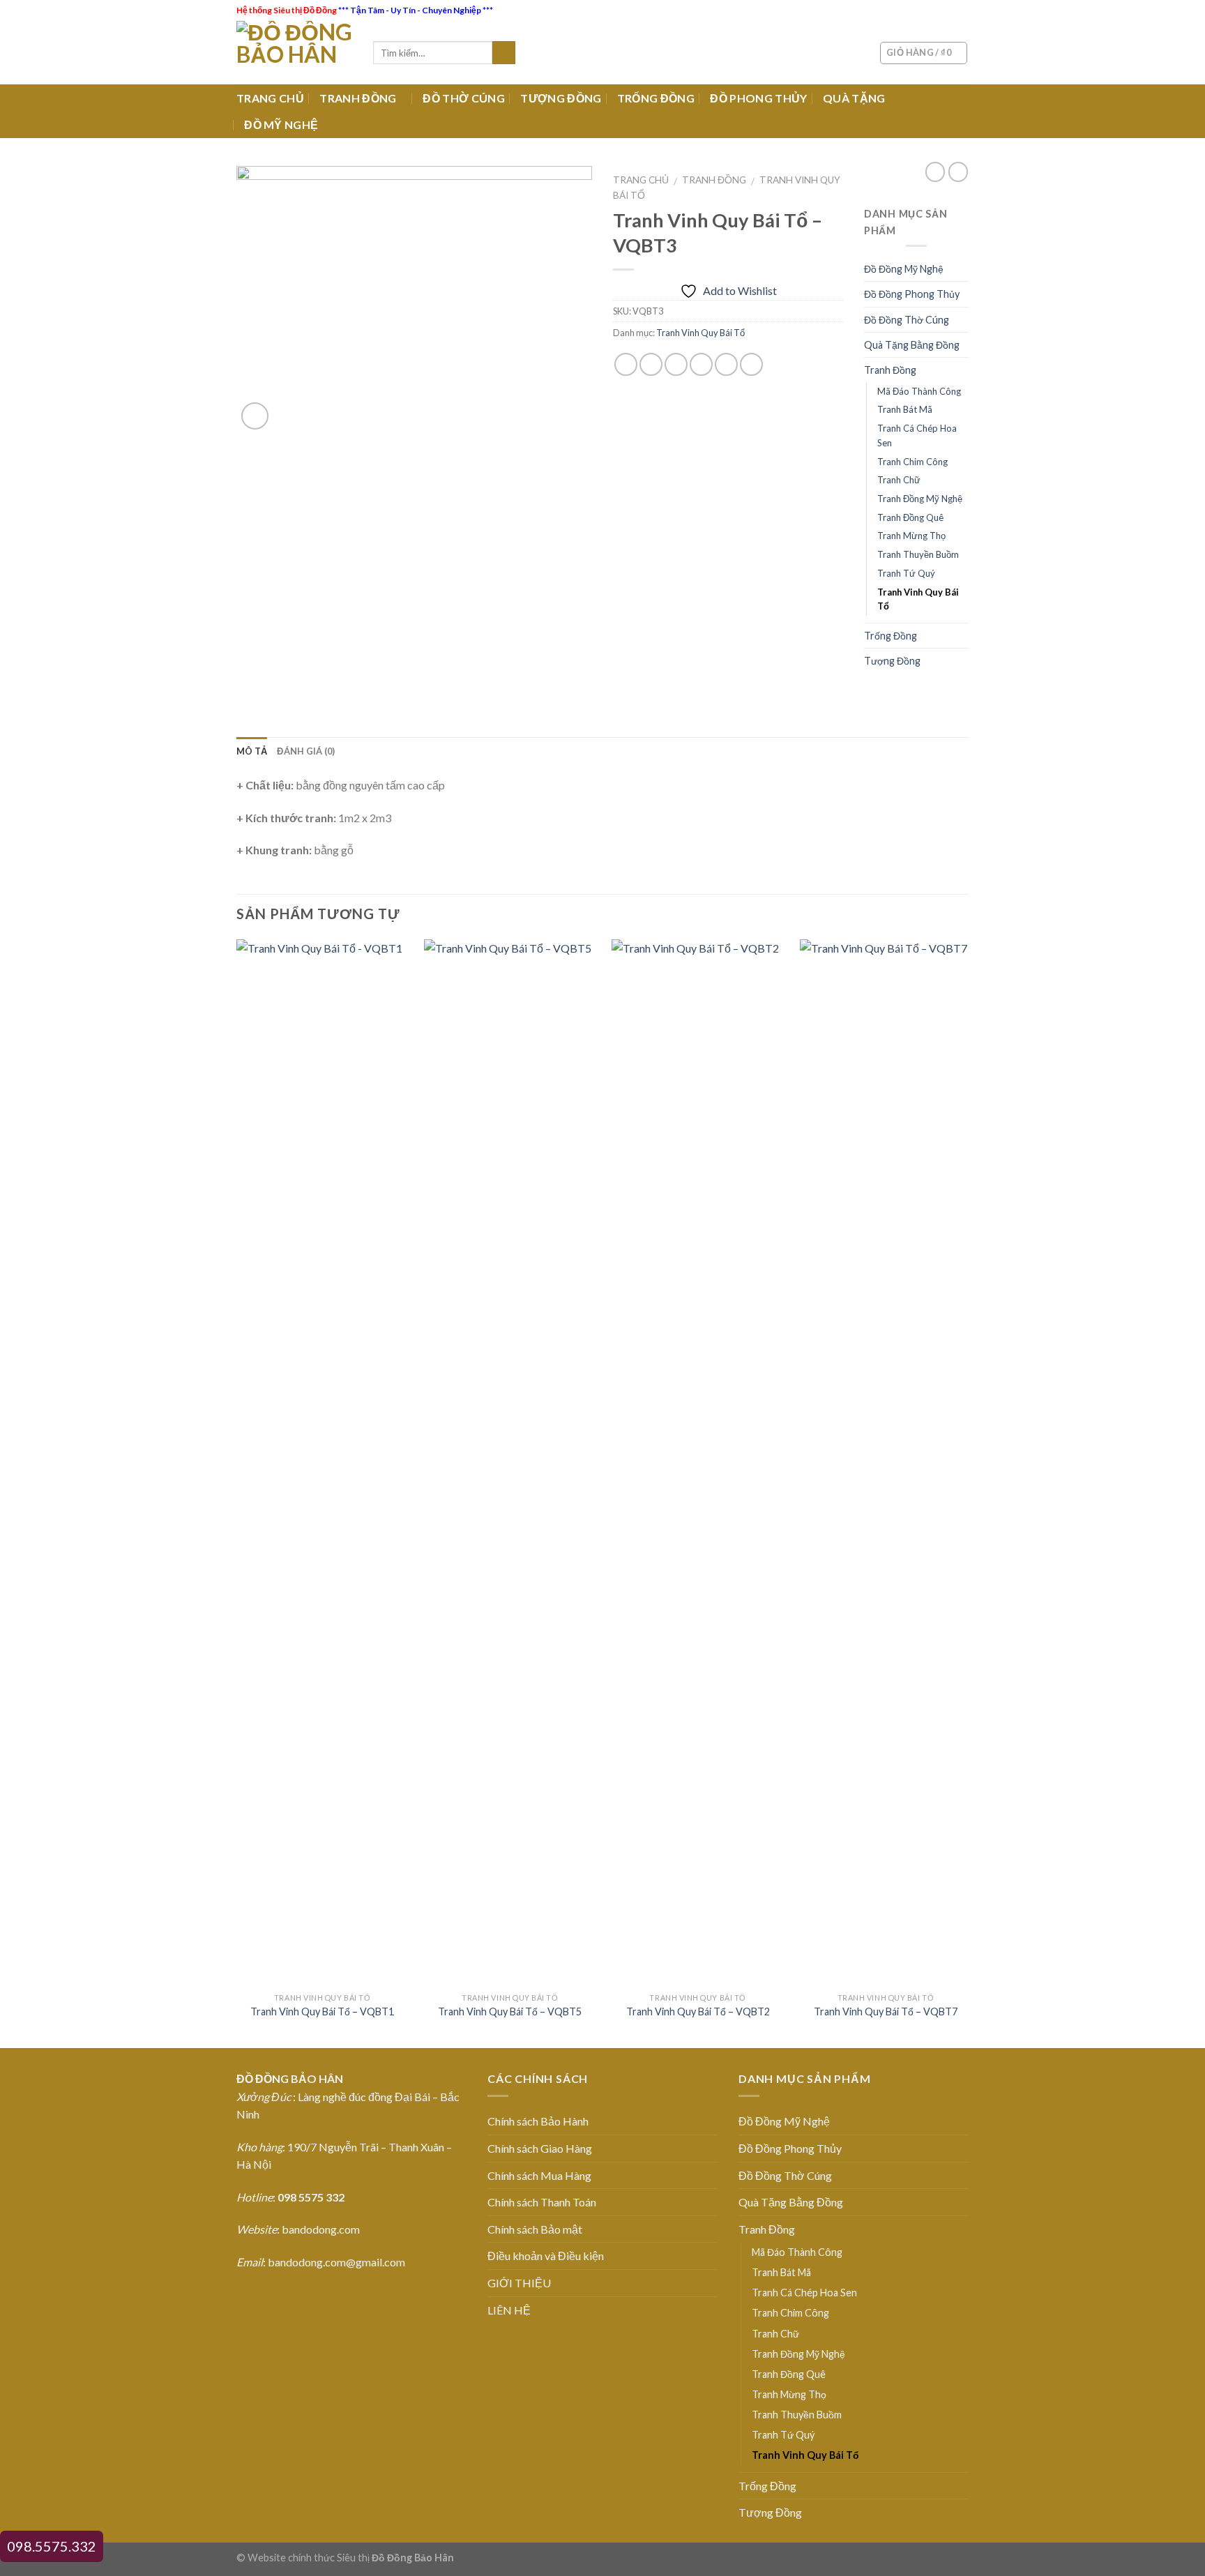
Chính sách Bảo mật (535, 2229)
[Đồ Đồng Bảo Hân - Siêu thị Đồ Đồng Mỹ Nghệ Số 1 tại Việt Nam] (294, 53)
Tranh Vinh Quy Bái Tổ (700, 333)
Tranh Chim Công (912, 462)
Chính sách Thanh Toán (542, 2202)
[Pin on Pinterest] (701, 364)
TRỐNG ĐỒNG (656, 98)
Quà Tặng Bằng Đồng (912, 345)
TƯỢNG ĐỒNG (561, 98)
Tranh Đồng (714, 180)
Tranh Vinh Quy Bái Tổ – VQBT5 (510, 2011)
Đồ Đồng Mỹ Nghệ (904, 269)
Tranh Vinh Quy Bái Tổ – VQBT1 (322, 2011)
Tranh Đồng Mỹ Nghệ (920, 499)
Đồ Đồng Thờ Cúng (907, 320)
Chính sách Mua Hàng (539, 2175)
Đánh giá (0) (306, 751)
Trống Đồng (891, 636)
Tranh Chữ (899, 480)
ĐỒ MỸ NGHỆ (281, 124)
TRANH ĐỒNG (358, 98)
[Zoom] (255, 416)
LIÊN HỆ (509, 2310)
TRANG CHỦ (270, 98)
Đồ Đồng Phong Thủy (912, 294)
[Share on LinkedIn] (751, 364)
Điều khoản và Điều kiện (546, 2256)
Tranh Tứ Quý (906, 573)
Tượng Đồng (892, 661)
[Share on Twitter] (651, 364)
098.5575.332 (52, 2546)
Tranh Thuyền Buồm (918, 554)
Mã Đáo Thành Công (919, 391)
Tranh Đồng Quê (910, 517)
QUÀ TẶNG (854, 98)
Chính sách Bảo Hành (538, 2121)
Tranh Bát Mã (905, 409)
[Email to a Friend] (676, 364)
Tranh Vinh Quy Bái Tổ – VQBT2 (698, 2011)
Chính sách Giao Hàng (540, 2148)
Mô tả (252, 751)
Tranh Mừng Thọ (911, 536)
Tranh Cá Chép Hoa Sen (917, 435)
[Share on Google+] (726, 364)
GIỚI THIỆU (519, 2283)
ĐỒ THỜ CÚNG (464, 98)
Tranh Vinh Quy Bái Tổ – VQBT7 (886, 2011)
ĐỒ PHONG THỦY (758, 98)
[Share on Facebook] (626, 364)
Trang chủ (641, 180)
